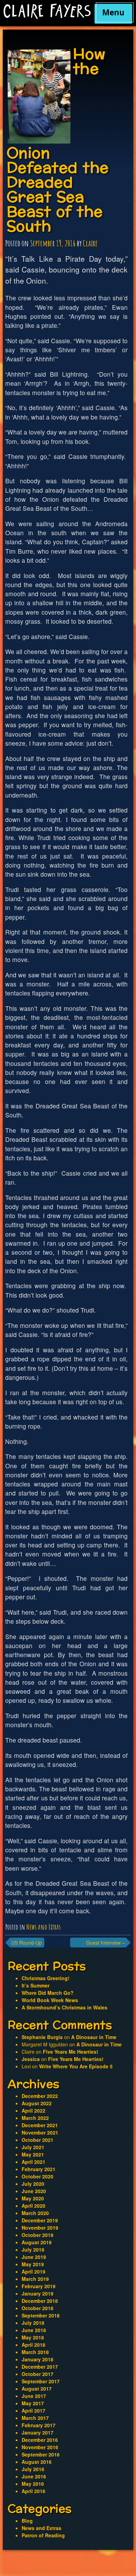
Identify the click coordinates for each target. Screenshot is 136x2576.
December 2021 (40, 2125)
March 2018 (35, 2352)
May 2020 (33, 2198)
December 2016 (40, 2440)
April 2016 (33, 2491)
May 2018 (33, 2337)
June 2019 (34, 2257)
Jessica (31, 2059)
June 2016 (34, 2476)
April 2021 (33, 2162)
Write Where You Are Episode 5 (76, 2066)
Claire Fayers (47, 11)
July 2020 (33, 2184)
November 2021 (40, 2132)
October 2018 (37, 2308)
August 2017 (37, 2389)
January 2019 (37, 2293)
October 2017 (37, 2374)
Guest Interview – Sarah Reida (105, 1943)
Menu (113, 12)
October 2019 (37, 2235)
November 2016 (40, 2447)
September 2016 (41, 2454)
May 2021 (33, 2154)
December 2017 (40, 2367)
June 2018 (34, 2330)
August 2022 (37, 2103)
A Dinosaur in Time (94, 2037)
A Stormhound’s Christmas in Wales (65, 2007)
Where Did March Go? (48, 1993)
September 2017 (41, 2381)
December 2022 (40, 2096)
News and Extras (44, 1927)
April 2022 (33, 2110)
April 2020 (33, 2206)
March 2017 (35, 2418)
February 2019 (39, 2286)
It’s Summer (36, 1985)
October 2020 (37, 2176)
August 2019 (37, 2242)
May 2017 (33, 2403)
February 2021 (39, 2169)
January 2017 (37, 2432)
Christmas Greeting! (46, 1978)
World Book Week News (50, 2000)
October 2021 (37, 2140)
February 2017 (39, 2425)
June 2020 (34, 2191)
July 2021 (33, 2147)
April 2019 (33, 2271)
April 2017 (33, 2410)
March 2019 (35, 2279)
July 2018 (33, 2323)
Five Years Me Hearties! (71, 2052)
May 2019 (33, 2264)
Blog (27, 2521)
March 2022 (35, 2118)
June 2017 (34, 2396)
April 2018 (33, 2345)
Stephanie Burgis (42, 2037)
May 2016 (33, 2484)
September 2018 (41, 2315)
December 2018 (40, 2301)
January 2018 (37, 2359)
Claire (90, 243)
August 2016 (37, 2462)
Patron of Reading (43, 2535)
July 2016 (33, 2469)
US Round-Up (27, 1943)
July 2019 (33, 2250)
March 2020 (35, 2213)
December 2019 (40, 2220)
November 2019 (40, 2228)
